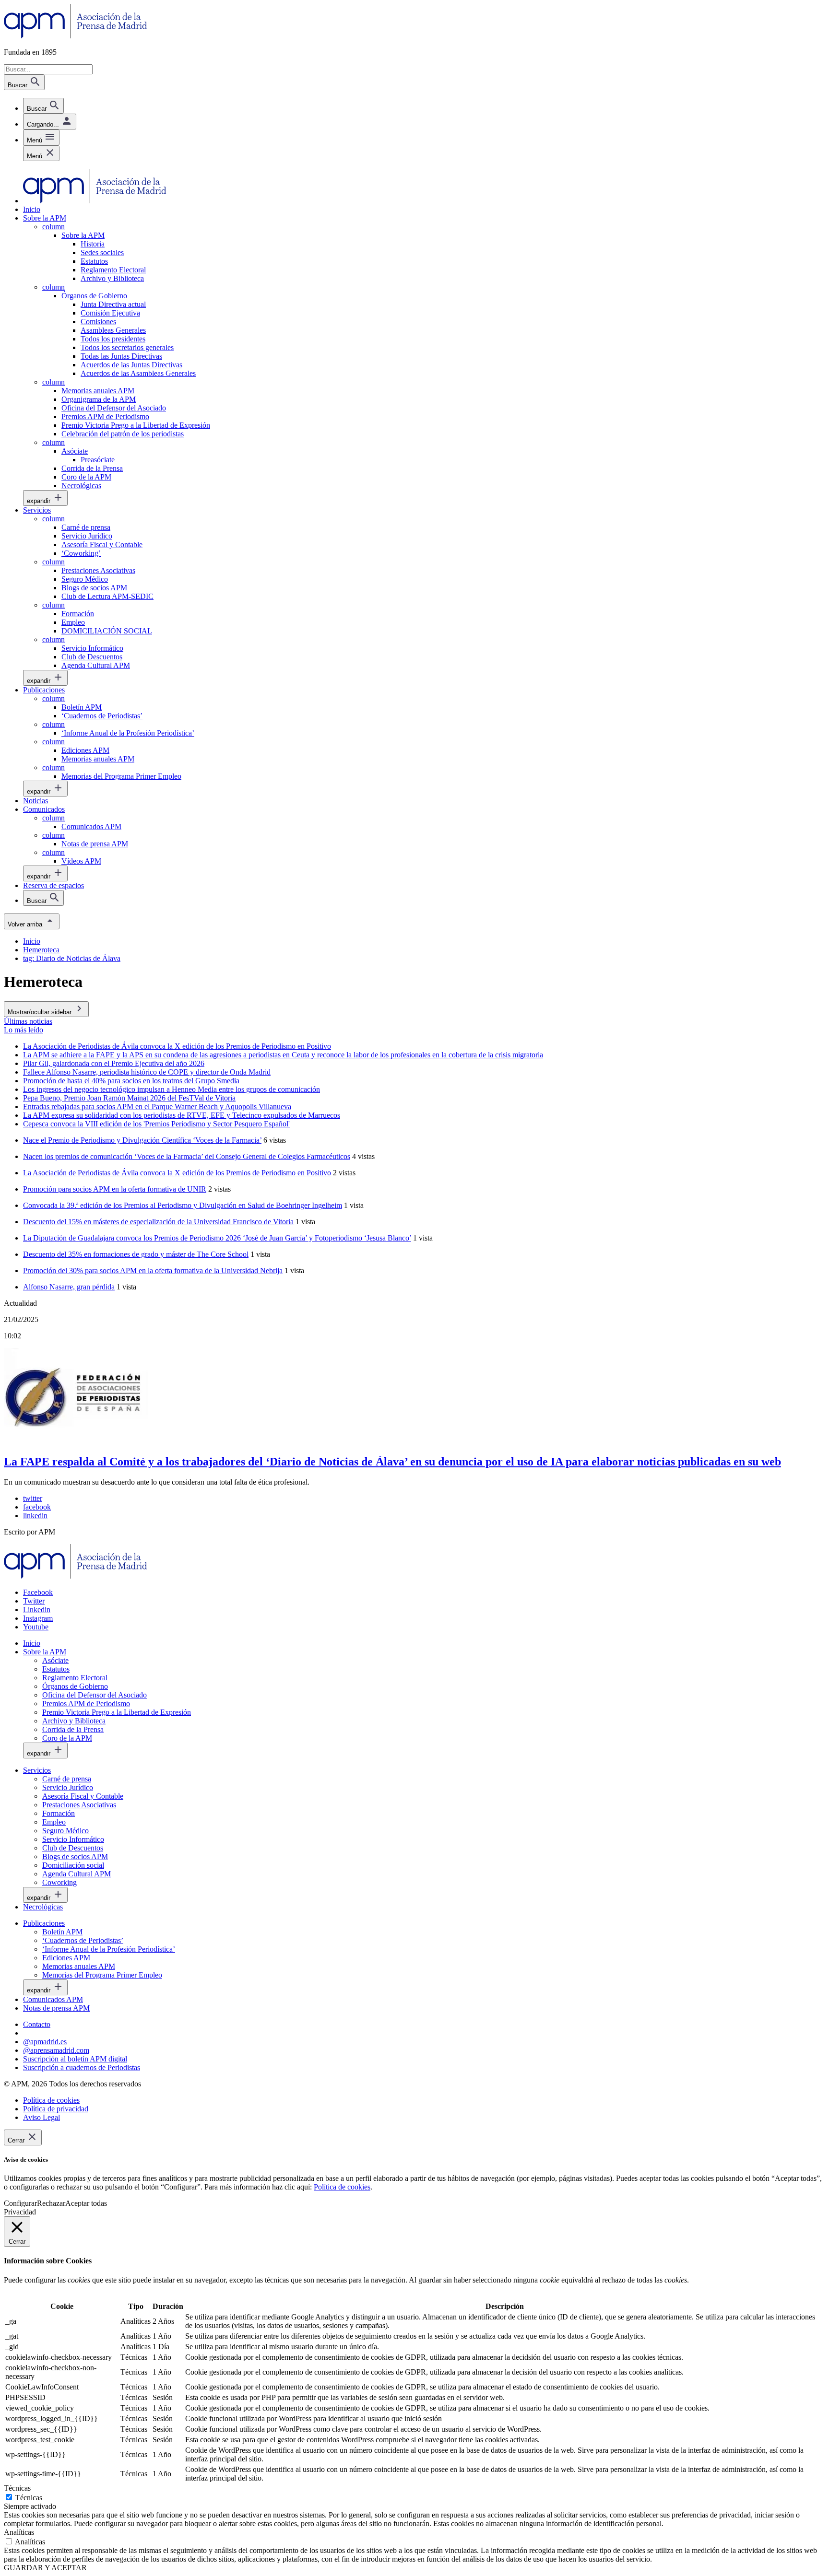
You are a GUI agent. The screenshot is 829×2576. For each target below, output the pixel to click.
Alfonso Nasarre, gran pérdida (69, 1287)
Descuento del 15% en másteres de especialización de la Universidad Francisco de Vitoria (158, 1222)
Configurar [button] (20, 2203)
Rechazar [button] (51, 2203)
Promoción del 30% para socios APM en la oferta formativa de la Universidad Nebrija (153, 1270)
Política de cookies (342, 2187)
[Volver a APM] (76, 36)
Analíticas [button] (19, 2532)
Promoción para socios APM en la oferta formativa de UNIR (115, 1189)
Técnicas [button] (17, 2488)
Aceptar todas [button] (86, 2203)
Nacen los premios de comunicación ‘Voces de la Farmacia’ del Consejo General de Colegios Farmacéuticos (187, 1156)
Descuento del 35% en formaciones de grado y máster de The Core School (136, 1254)
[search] (43, 106)
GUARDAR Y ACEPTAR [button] (45, 2568)
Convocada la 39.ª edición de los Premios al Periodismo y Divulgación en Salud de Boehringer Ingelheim (183, 1205)
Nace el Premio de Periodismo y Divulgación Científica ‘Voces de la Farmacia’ (142, 1140)
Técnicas (29, 2498)
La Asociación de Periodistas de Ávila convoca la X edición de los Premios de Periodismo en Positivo (177, 1173)
